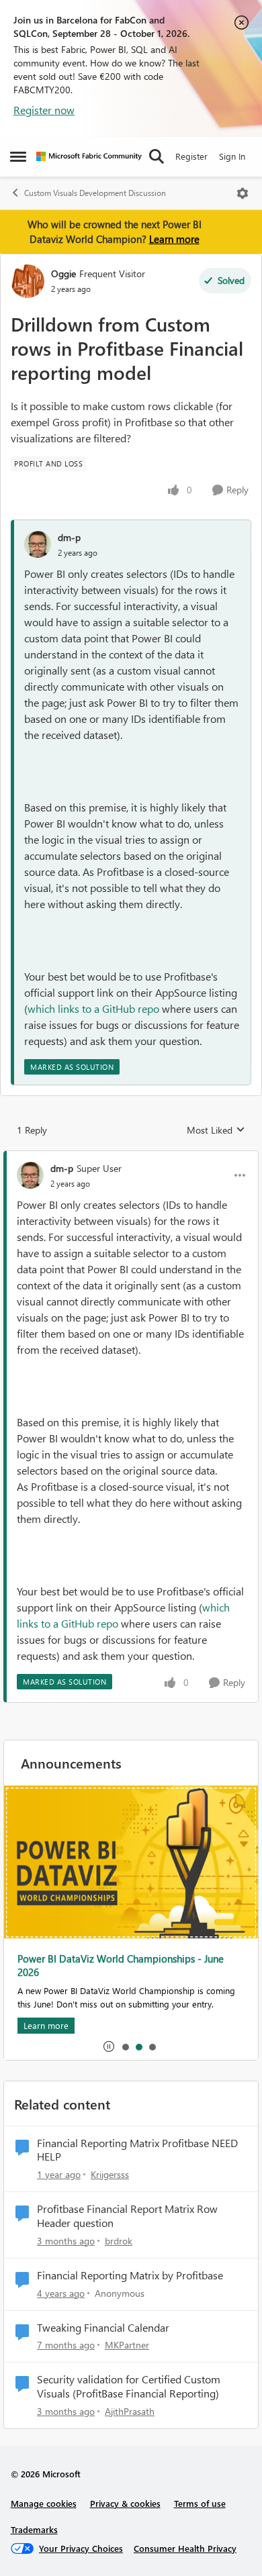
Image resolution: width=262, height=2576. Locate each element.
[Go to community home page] (89, 156)
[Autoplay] (109, 2046)
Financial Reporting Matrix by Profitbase (130, 2275)
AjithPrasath (130, 2411)
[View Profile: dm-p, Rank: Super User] (30, 1175)
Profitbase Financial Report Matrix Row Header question (127, 2216)
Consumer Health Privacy (185, 2548)
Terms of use (200, 2503)
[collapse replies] (131, 1157)
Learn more (174, 239)
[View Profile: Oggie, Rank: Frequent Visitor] (28, 281)
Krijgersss (110, 2174)
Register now (44, 110)
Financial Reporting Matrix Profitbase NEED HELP (137, 2150)
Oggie (63, 274)
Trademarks (34, 2529)
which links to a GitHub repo (93, 1008)
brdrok (119, 2241)
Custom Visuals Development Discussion (95, 193)
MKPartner (127, 2345)
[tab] (125, 2046)
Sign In (232, 156)
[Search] (157, 156)
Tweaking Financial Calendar (103, 2328)
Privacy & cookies (125, 2503)
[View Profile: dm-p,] (38, 544)
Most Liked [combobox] (216, 1130)
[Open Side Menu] (18, 156)
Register (191, 156)
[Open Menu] (243, 193)
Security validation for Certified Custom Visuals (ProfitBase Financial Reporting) (129, 2386)
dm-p (69, 537)
